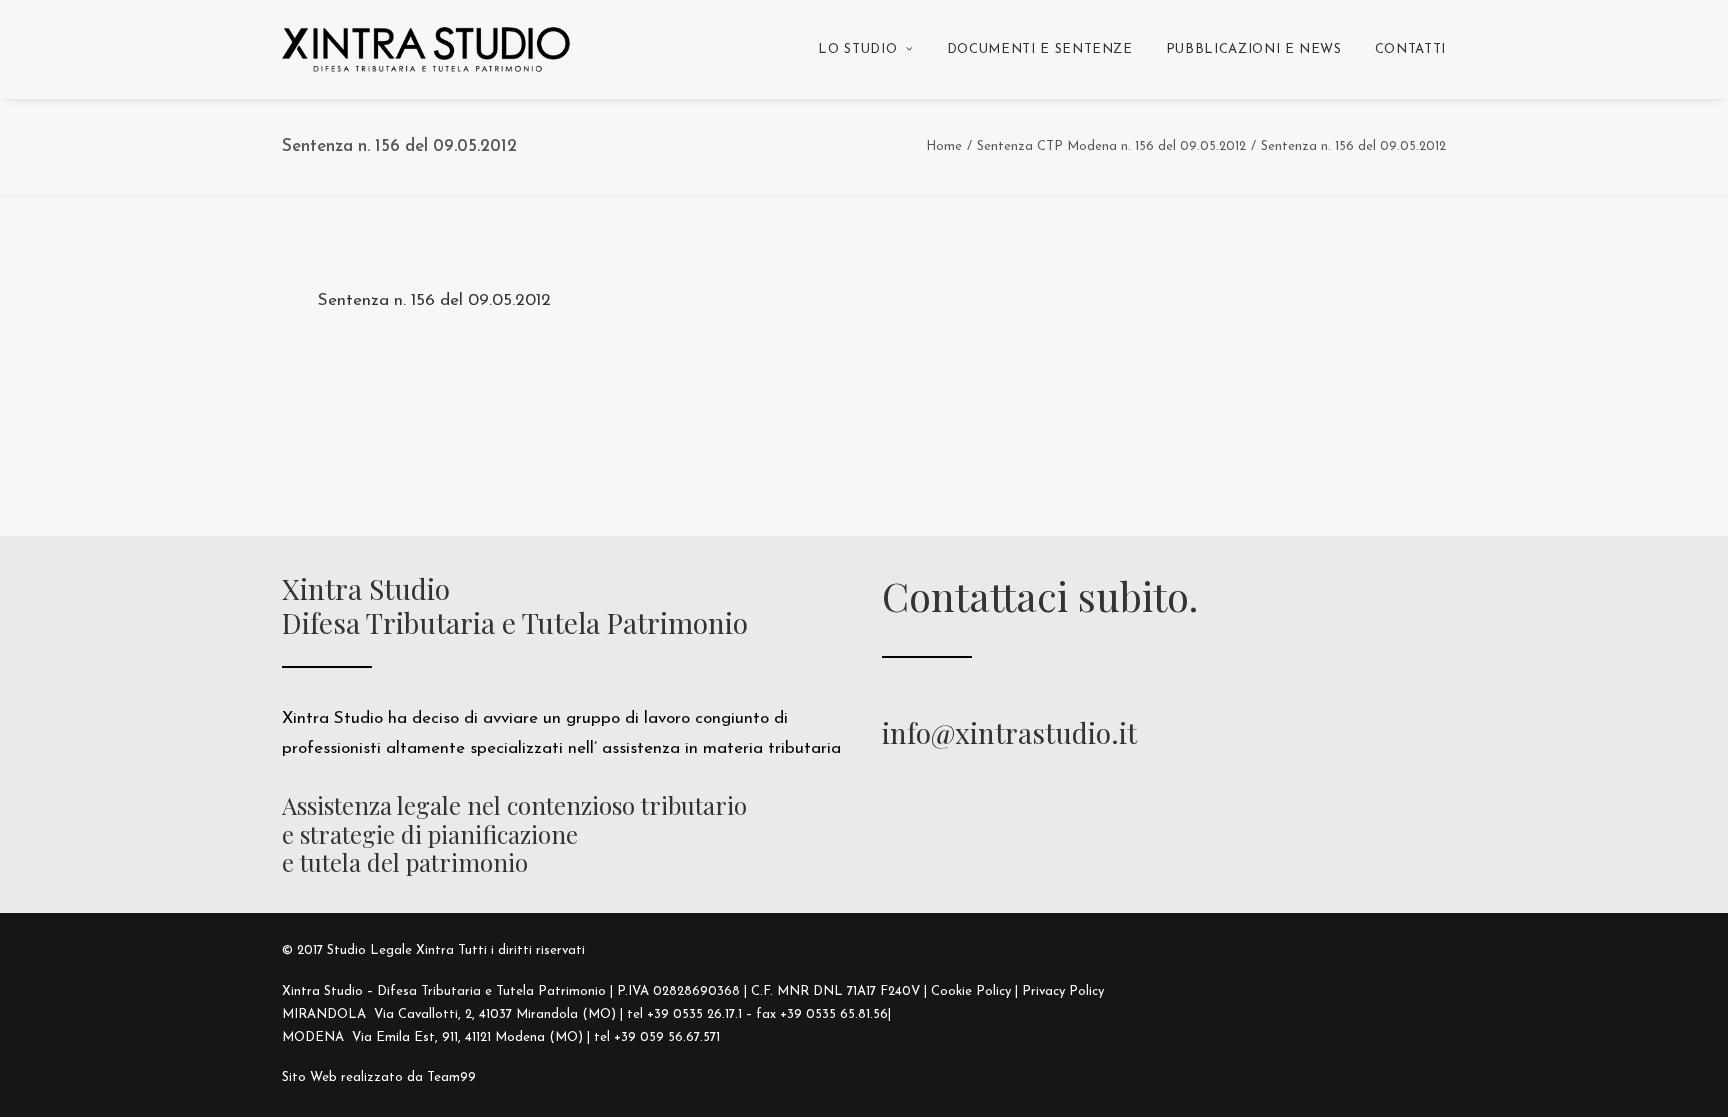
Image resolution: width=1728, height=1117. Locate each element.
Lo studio (857, 49)
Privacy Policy (1063, 991)
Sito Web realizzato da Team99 (379, 1077)
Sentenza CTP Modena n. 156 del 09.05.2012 (1111, 146)
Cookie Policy (971, 991)
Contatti (1410, 49)
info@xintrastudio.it (1009, 732)
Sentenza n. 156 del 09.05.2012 (434, 300)
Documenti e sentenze (1040, 49)
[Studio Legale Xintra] (426, 49)
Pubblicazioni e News (1254, 49)
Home (944, 146)
